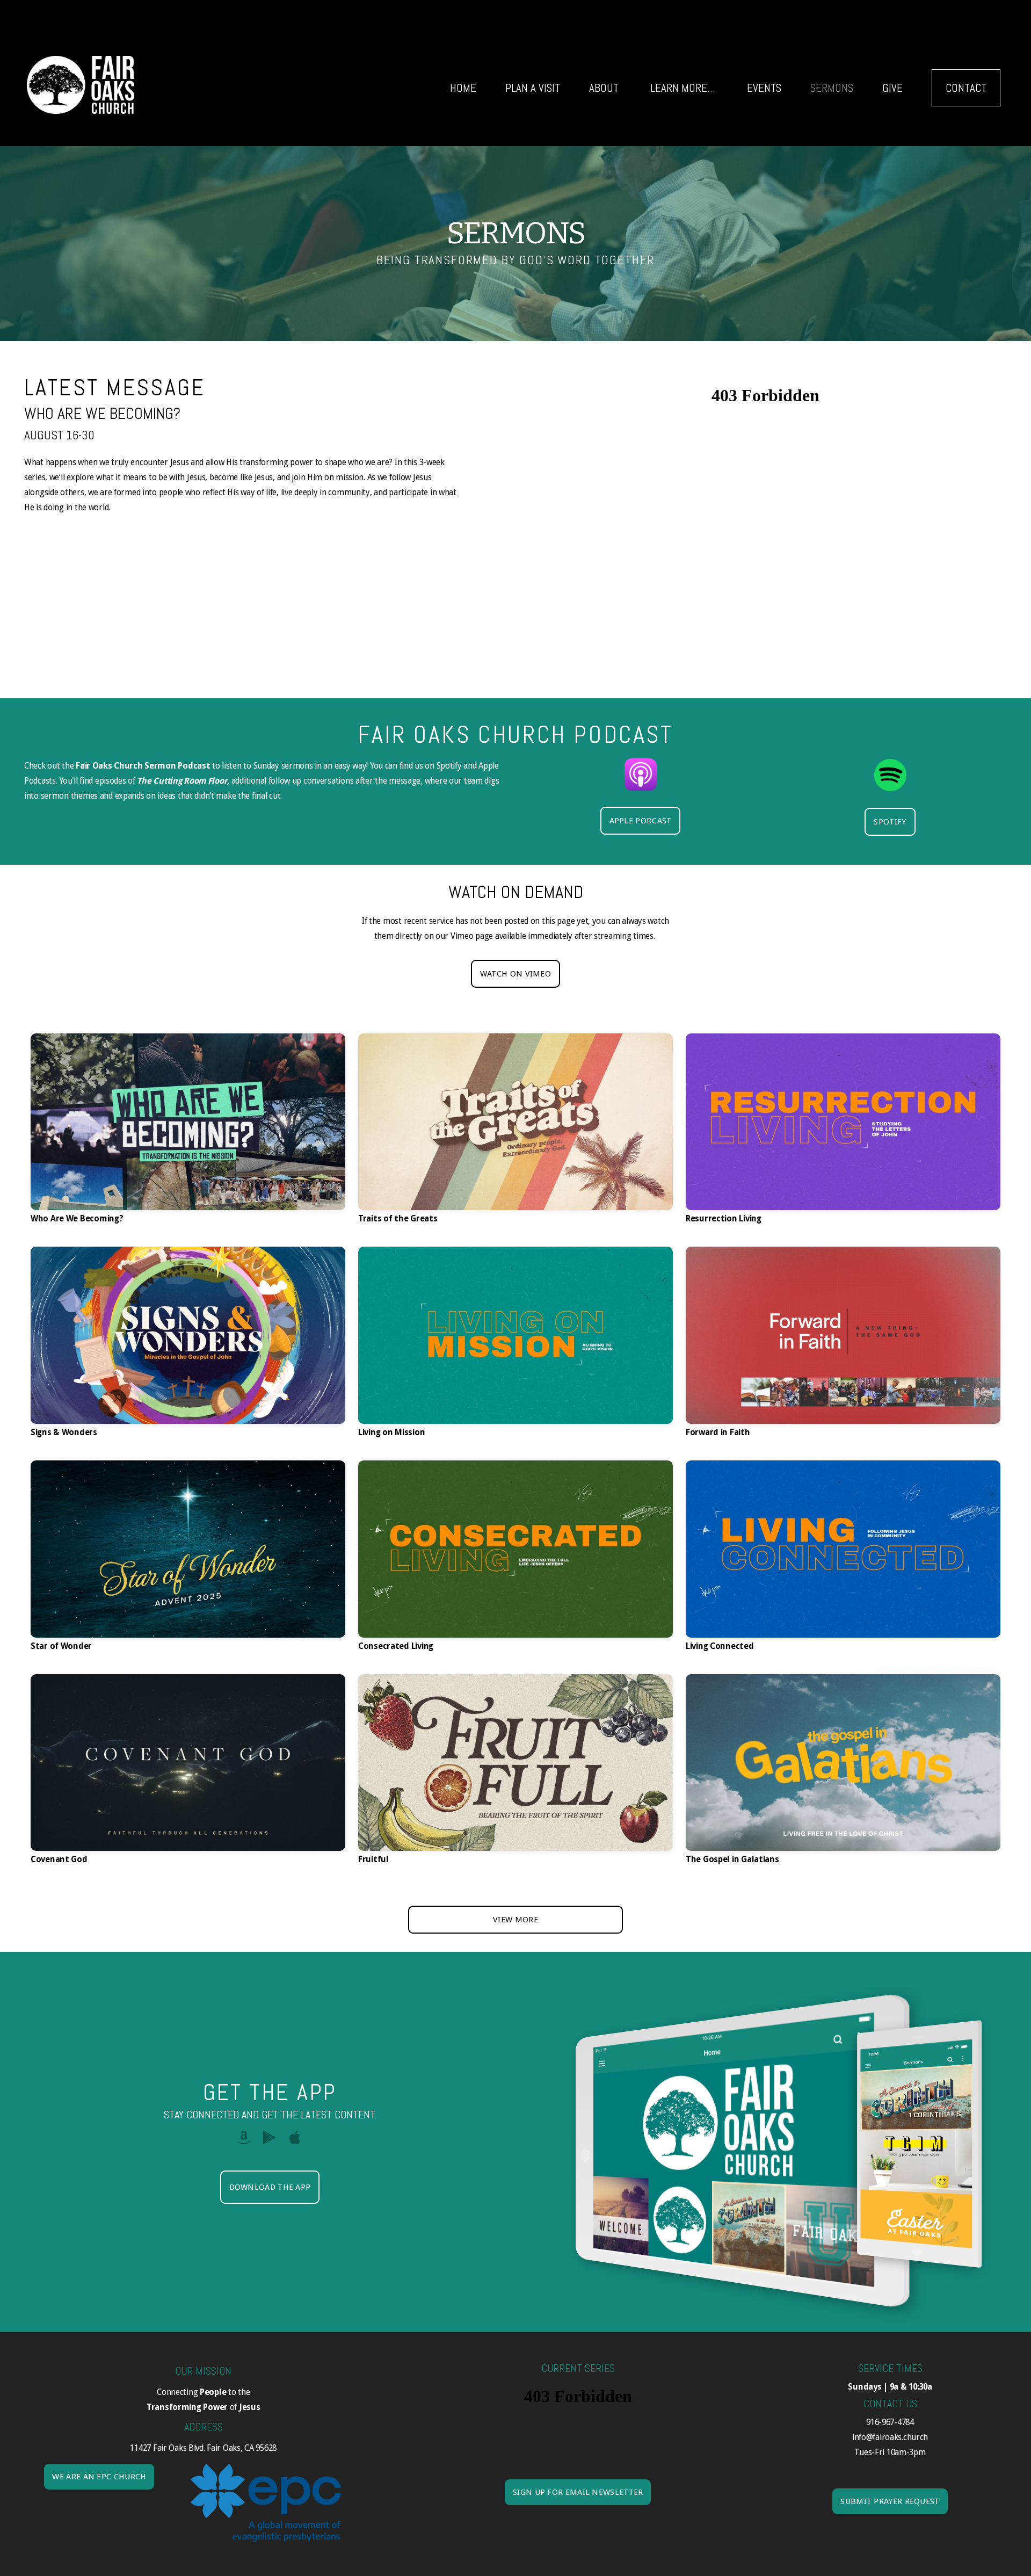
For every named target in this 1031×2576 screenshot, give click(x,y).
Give (892, 88)
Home (463, 88)
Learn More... (684, 88)
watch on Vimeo (515, 974)
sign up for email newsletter (578, 2492)
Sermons (832, 88)
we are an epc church (99, 2477)
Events (764, 88)
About (605, 88)
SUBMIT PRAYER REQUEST (890, 2501)
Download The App (270, 2187)
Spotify (890, 822)
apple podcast (641, 821)
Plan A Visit (533, 88)
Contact (966, 88)
